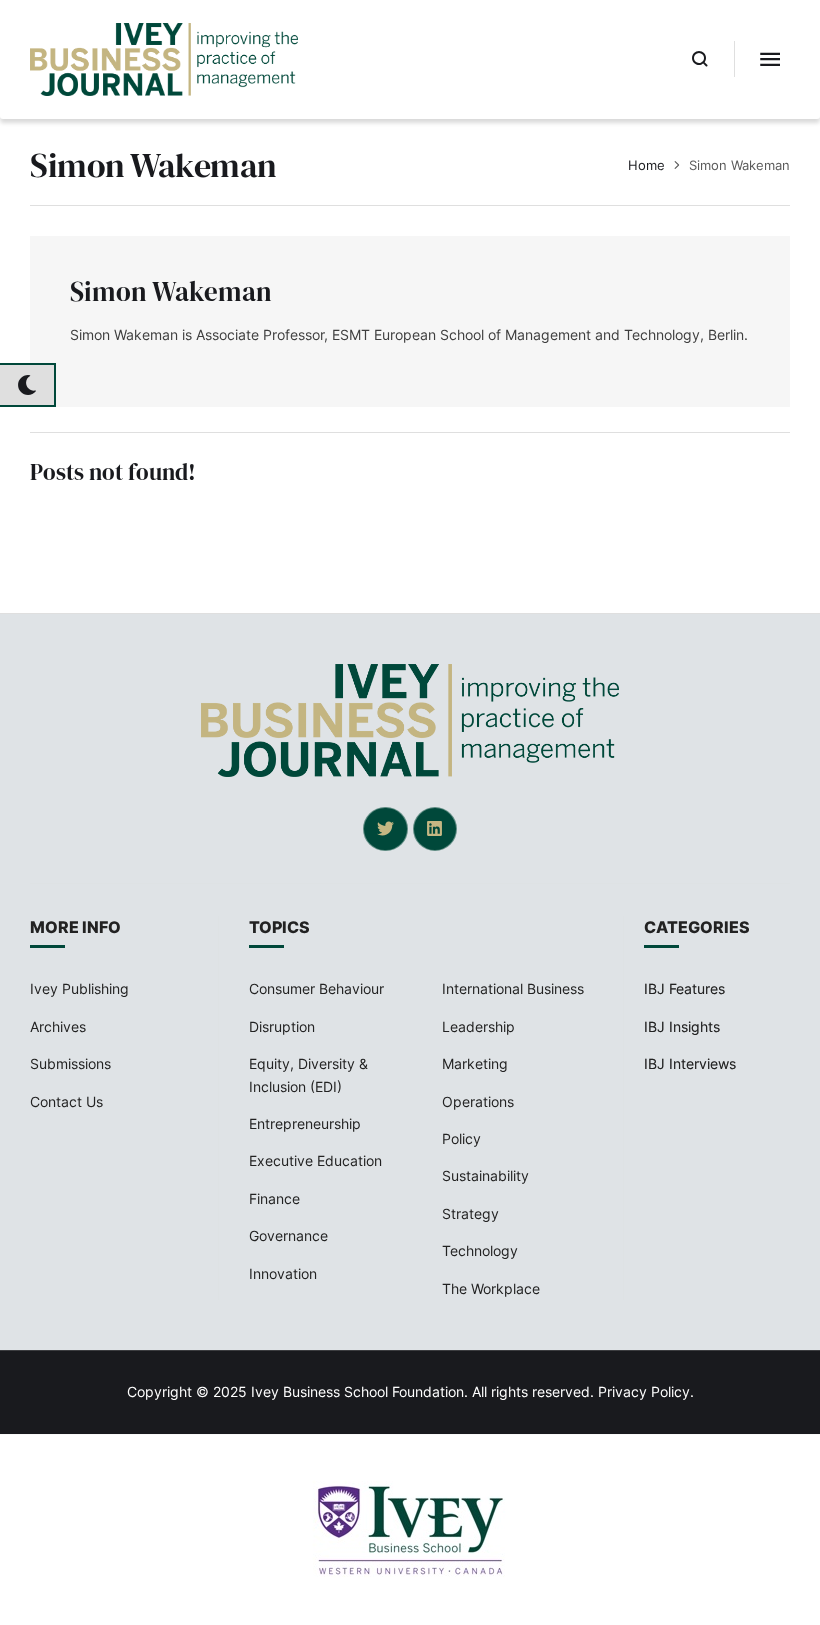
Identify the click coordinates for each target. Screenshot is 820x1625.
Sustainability (485, 1175)
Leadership (478, 1026)
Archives (58, 1026)
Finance (274, 1198)
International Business (513, 988)
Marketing (475, 1063)
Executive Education (315, 1160)
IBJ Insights (682, 1026)
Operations (478, 1101)
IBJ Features (684, 988)
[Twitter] (385, 829)
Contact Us (66, 1101)
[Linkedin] (435, 829)
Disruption (282, 1026)
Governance (288, 1235)
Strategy (470, 1213)
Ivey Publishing (79, 988)
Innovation (283, 1273)
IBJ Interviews (690, 1063)
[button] (700, 59)
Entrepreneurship (305, 1123)
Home (646, 165)
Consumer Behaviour (316, 988)
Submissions (70, 1063)
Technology (480, 1250)
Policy (461, 1138)
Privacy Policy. (646, 1391)
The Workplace (491, 1288)
